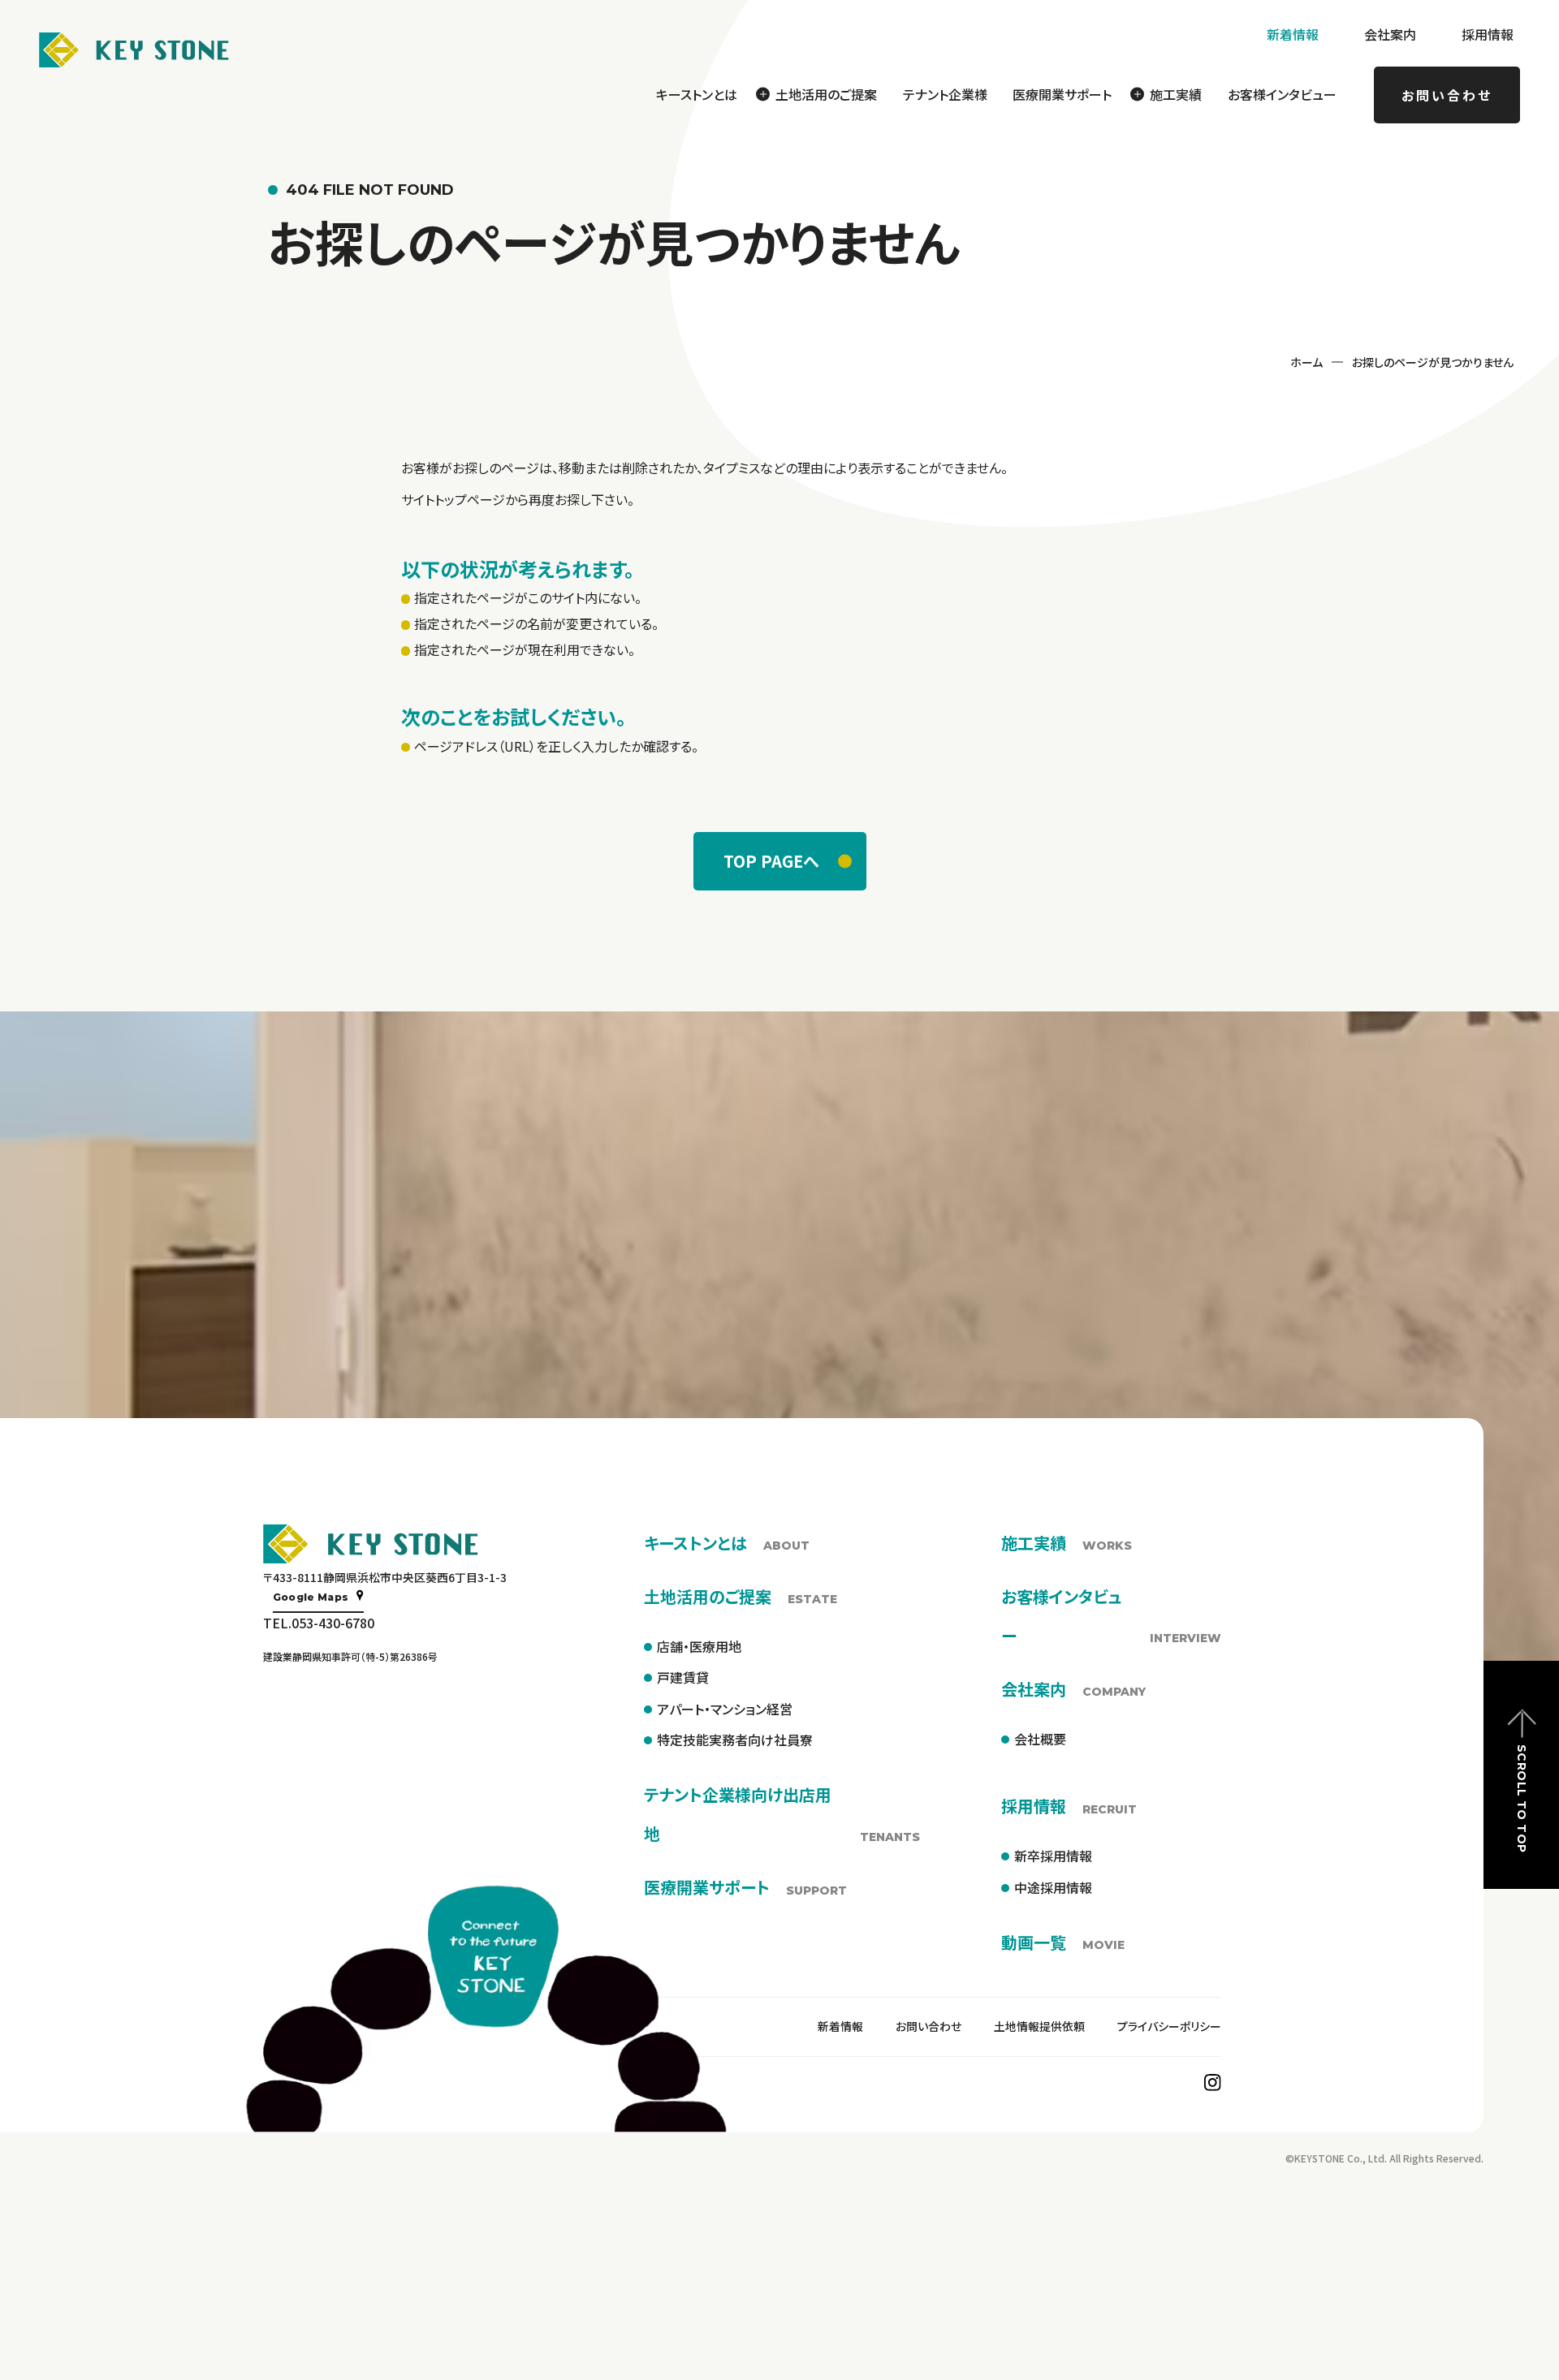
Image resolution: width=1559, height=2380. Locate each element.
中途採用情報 (1053, 1887)
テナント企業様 (945, 94)
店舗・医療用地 (699, 1646)
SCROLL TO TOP (1522, 1798)
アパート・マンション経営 (725, 1709)
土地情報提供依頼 (1039, 2026)
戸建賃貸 (683, 1677)
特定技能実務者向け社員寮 (735, 1740)
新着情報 (1293, 34)
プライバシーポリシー (1169, 2026)
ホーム (1306, 362)
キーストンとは (697, 94)
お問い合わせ (1447, 95)
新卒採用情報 (1053, 1856)
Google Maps (311, 1597)
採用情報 (1488, 34)
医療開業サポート (1062, 94)
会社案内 (1390, 34)
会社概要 (1040, 1739)
